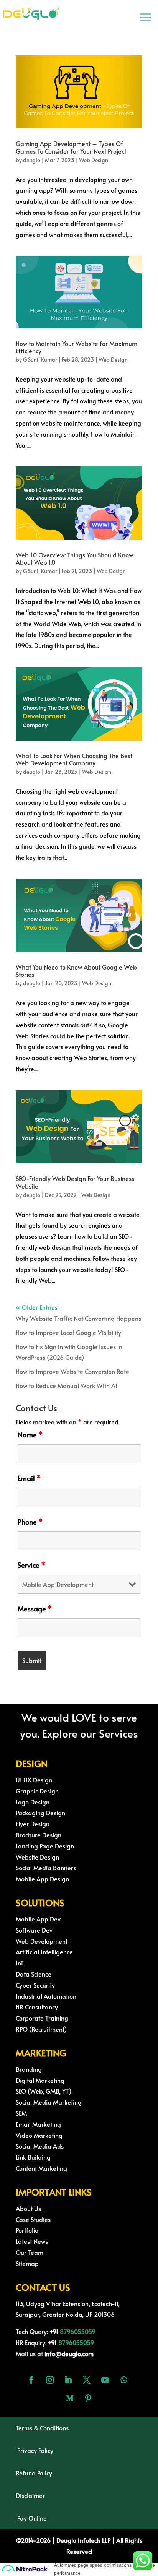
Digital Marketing (40, 2080)
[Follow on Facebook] (31, 2380)
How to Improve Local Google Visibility (68, 1332)
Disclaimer (30, 2495)
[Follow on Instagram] (50, 2380)
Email (29, 1478)
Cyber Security (35, 1985)
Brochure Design (39, 1835)
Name (30, 1435)
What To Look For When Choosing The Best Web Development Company (74, 759)
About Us (28, 2208)
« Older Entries (37, 1307)
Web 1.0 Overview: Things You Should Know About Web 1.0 (74, 558)
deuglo (32, 160)
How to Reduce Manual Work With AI (67, 1385)
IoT (20, 1963)
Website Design (37, 1857)
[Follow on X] (87, 2380)
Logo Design (33, 1802)
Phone (30, 1522)
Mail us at (55, 2353)
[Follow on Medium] (70, 2398)
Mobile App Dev (38, 1919)
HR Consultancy (37, 2007)
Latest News (32, 2241)
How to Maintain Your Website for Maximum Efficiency (77, 347)
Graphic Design (37, 1791)
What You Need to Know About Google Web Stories (76, 970)
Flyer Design (33, 1824)
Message (35, 1609)
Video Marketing (39, 2135)
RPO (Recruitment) (41, 2029)
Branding (29, 2069)
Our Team (30, 2252)
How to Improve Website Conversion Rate (72, 1371)
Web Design (94, 160)
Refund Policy (34, 2473)
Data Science (34, 1974)
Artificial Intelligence (44, 1952)
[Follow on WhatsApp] (123, 2380)
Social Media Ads (40, 2146)
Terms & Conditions (42, 2428)
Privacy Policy (35, 2450)
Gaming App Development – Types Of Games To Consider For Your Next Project (71, 147)
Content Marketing (41, 2168)
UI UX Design (34, 1780)
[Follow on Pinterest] (88, 2398)
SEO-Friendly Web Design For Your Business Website (75, 1182)
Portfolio (27, 2230)
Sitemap (27, 2263)
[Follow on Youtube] (105, 2380)
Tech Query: (38, 2331)
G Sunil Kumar (40, 360)
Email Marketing (38, 2124)
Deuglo (79, 2540)
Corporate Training (42, 2018)
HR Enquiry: (37, 2342)
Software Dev (34, 1930)
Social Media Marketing (49, 2102)
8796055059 (78, 2331)
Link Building (33, 2157)
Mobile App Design (42, 1879)
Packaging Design (40, 1813)
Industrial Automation (46, 1996)
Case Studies (33, 2219)
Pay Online (32, 2518)
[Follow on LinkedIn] (68, 2380)
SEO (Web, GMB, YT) (44, 2091)
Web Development (42, 1941)
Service (31, 1565)
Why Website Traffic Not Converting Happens (78, 1318)
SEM (21, 2113)
